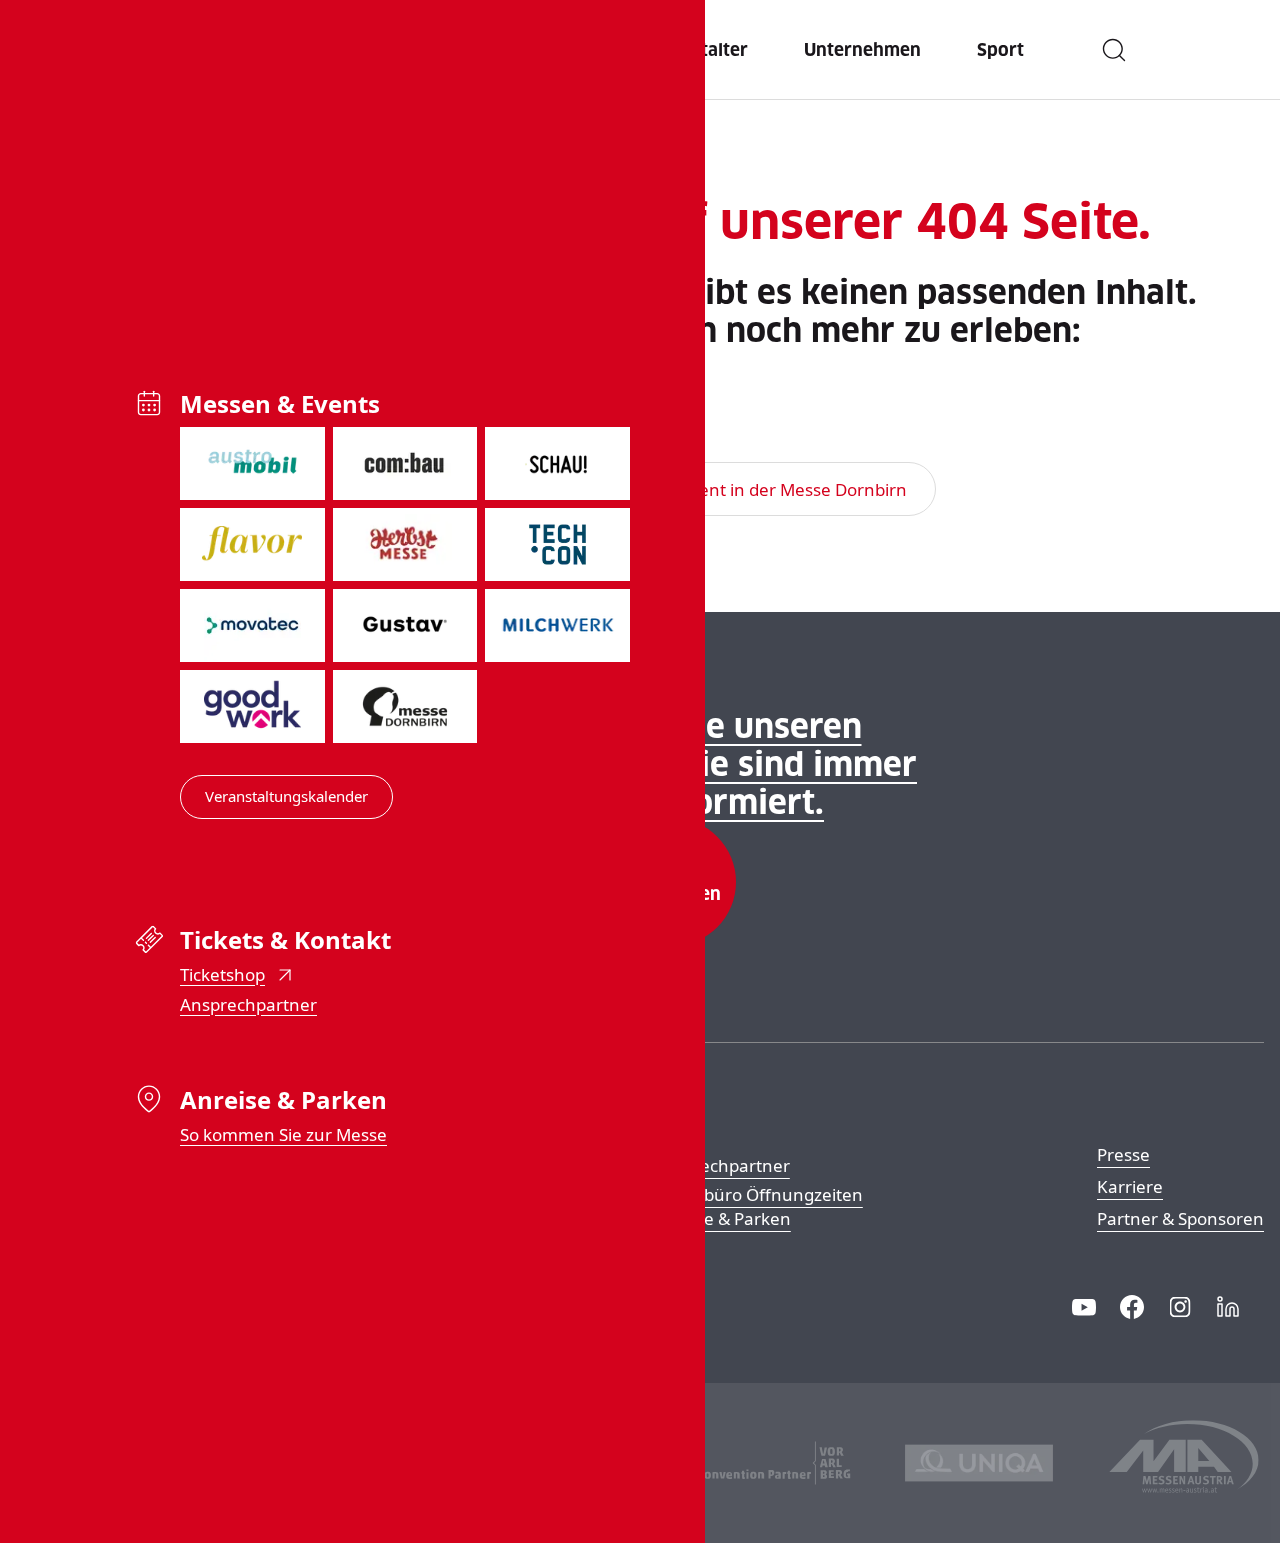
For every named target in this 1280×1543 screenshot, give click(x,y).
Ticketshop (222, 974)
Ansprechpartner (248, 1004)
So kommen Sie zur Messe (283, 1134)
